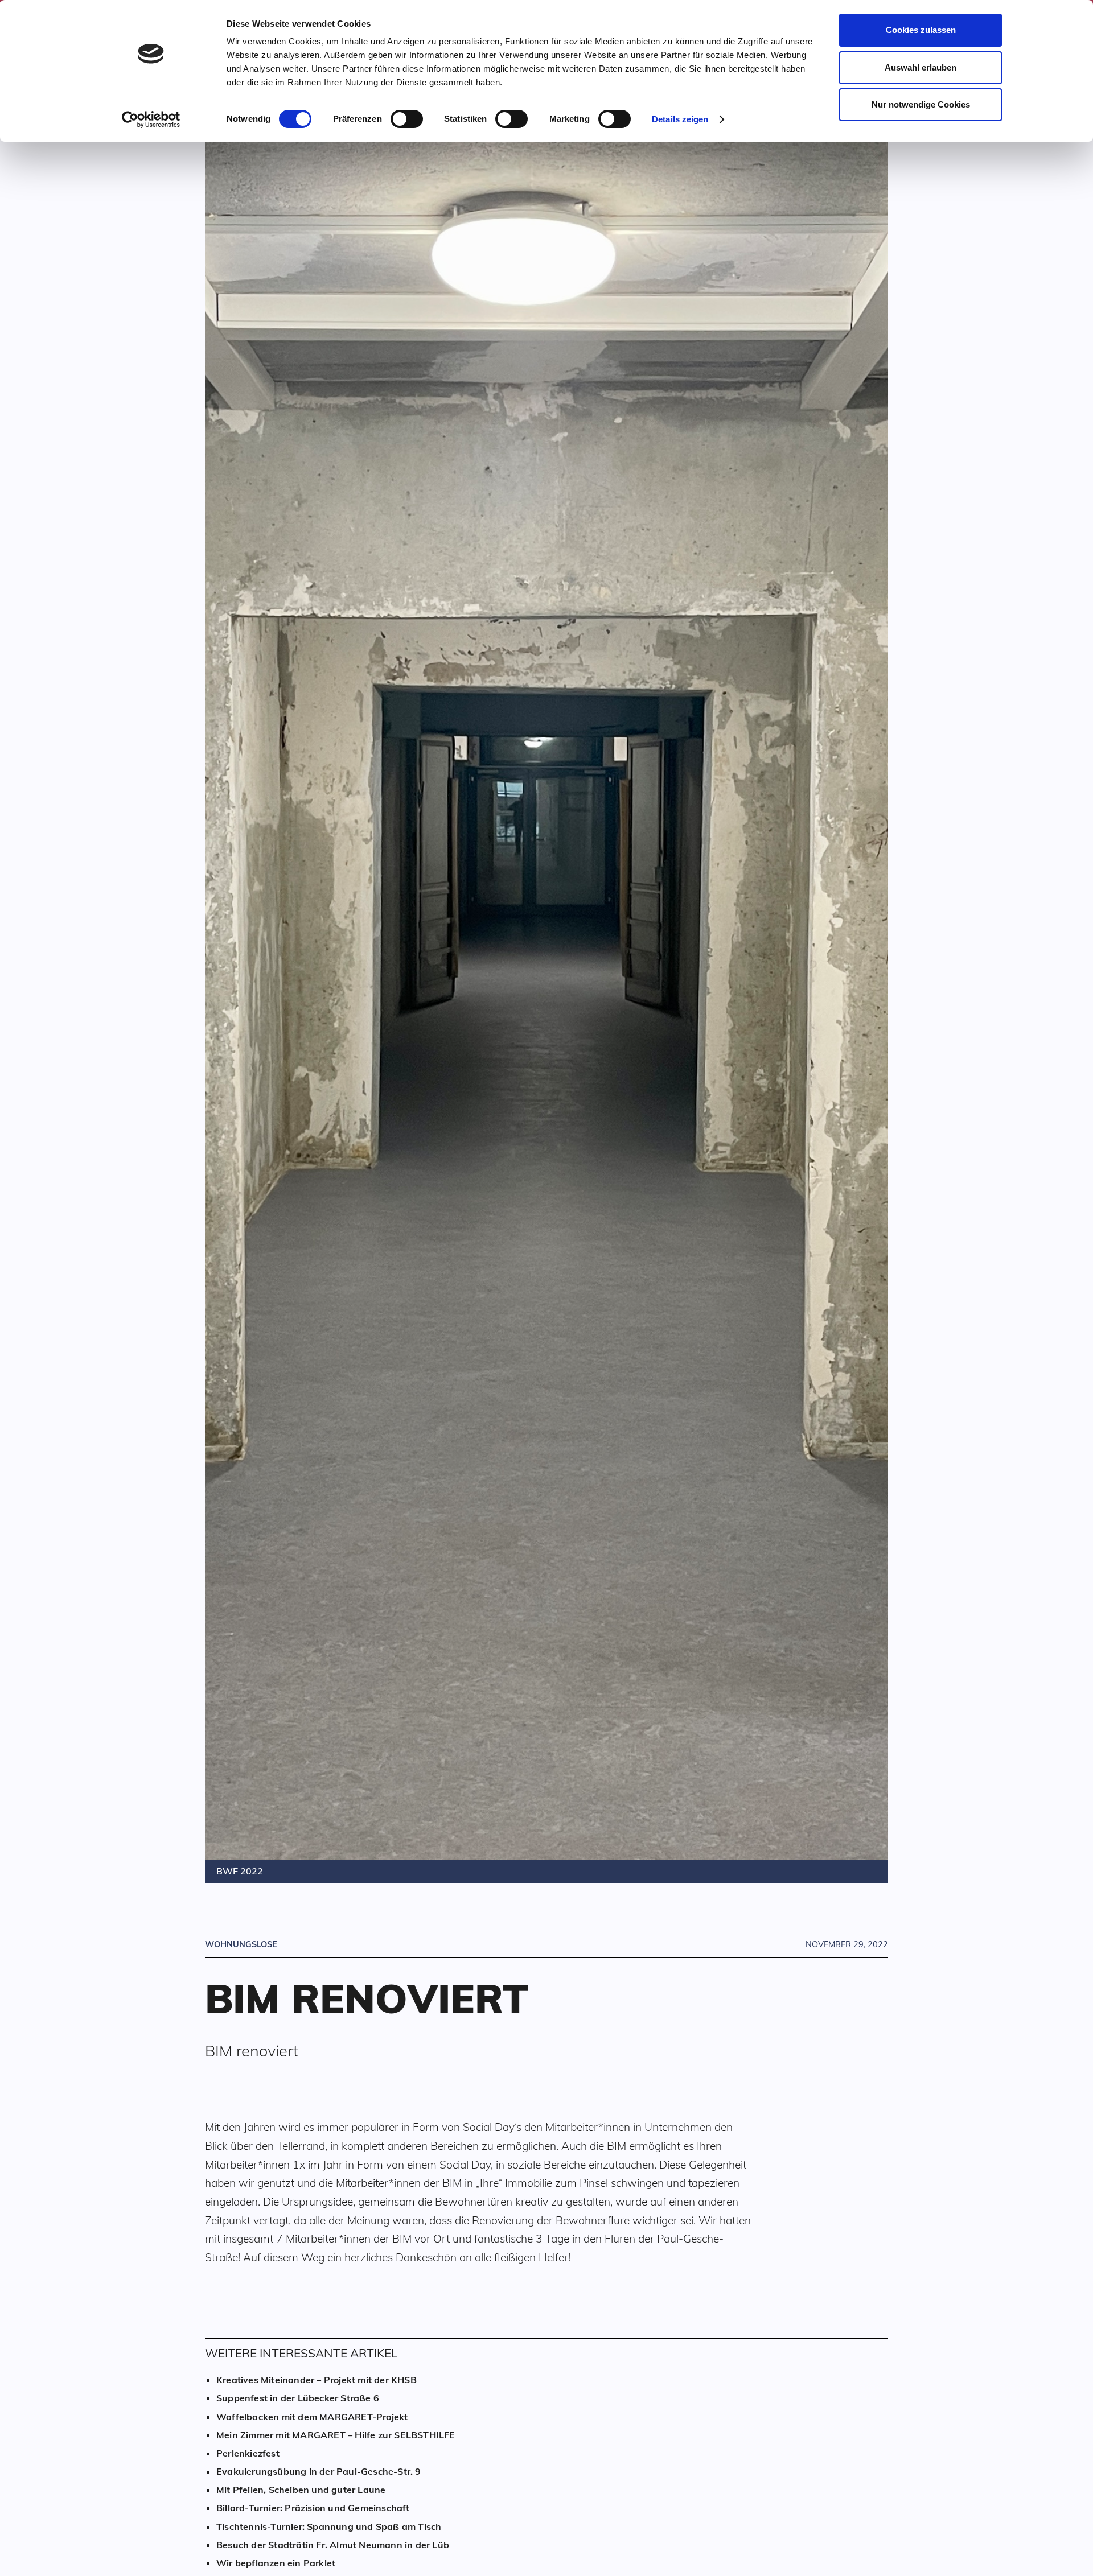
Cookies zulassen (921, 30)
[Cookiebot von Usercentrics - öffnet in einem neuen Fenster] (151, 119)
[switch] (407, 119)
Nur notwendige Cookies (921, 104)
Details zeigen (680, 119)
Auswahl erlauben (921, 67)
